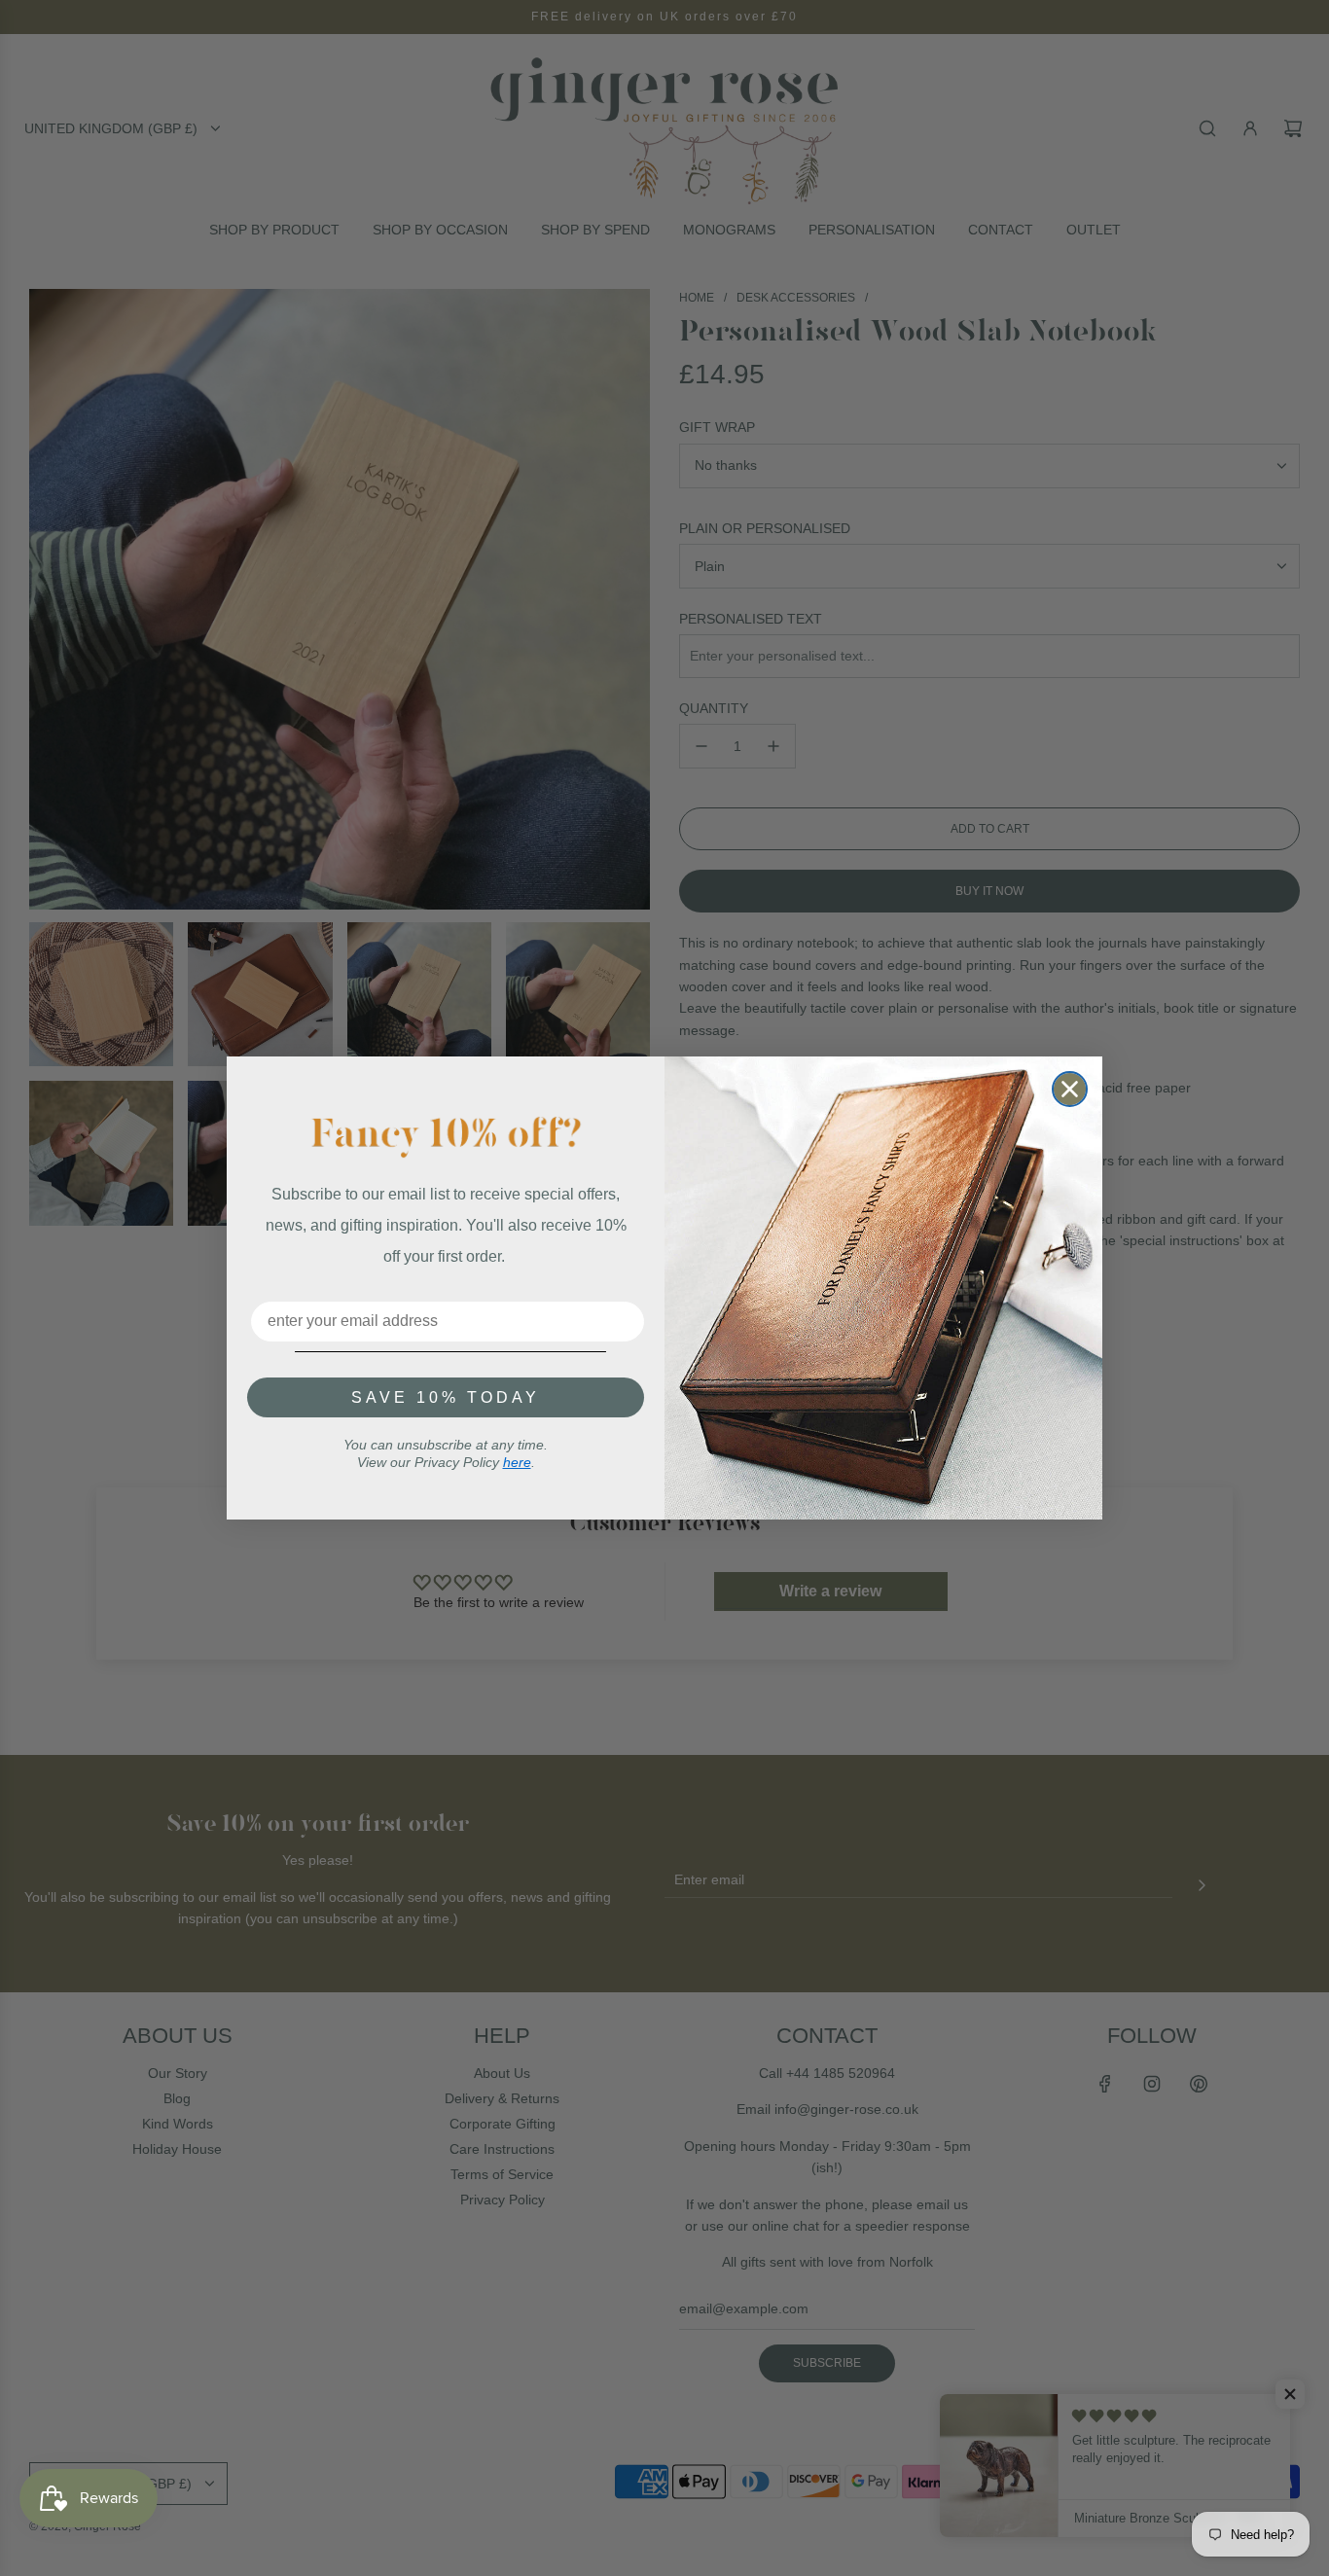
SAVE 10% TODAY (446, 1397)
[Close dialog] (1070, 1089)
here (517, 1462)
